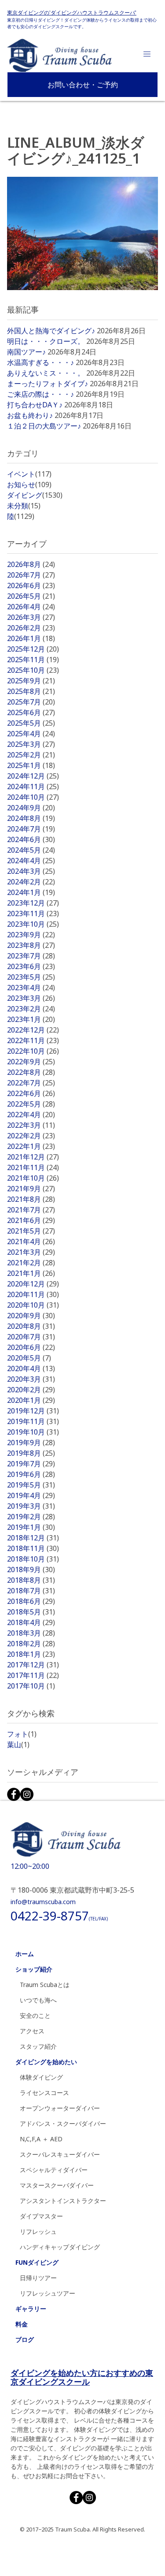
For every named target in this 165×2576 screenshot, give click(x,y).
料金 (22, 2324)
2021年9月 (31, 1189)
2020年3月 (31, 1379)
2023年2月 (31, 1009)
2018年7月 (31, 1591)
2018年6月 (31, 1601)
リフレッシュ (38, 2231)
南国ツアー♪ (26, 352)
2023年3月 (31, 998)
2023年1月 (31, 1019)
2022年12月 (33, 1030)
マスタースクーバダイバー (57, 2185)
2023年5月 (31, 977)
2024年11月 (33, 787)
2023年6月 (31, 966)
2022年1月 (31, 1146)
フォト (22, 1734)
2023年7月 (31, 956)
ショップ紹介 (34, 1969)
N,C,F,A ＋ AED (41, 2139)
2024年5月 (31, 850)
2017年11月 (33, 1675)
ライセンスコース (44, 2093)
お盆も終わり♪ (30, 415)
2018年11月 (33, 1548)
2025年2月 (31, 755)
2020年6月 (31, 1347)
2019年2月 (31, 1517)
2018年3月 (31, 1633)
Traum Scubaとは (45, 1985)
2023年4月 (31, 988)
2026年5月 (31, 596)
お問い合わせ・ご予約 (83, 85)
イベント (29, 474)
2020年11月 (33, 1294)
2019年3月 (31, 1506)
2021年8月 (31, 1199)
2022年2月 (31, 1136)
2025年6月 (31, 712)
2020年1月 (31, 1400)
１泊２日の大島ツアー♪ (44, 426)
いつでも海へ (38, 2000)
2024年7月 (31, 829)
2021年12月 (33, 1157)
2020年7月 (31, 1337)
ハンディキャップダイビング (60, 2247)
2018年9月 (31, 1569)
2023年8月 (31, 945)
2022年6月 (31, 1093)
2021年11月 (33, 1167)
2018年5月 (31, 1612)
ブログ (25, 2339)
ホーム (25, 1954)
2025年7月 (31, 702)
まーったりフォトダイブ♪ (48, 384)
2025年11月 (33, 660)
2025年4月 (31, 734)
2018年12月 (33, 1538)
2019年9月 (31, 1443)
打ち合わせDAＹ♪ (35, 405)
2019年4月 (31, 1495)
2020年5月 (29, 1358)
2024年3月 (31, 871)
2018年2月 (31, 1644)
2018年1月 (31, 1654)
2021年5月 (31, 1231)
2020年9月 (31, 1316)
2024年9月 (31, 808)
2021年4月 (31, 1241)
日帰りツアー (38, 2278)
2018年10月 (33, 1559)
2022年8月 (31, 1072)
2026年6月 (31, 585)
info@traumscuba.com (43, 1902)
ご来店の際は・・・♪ (40, 394)
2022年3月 (31, 1125)
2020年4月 (31, 1368)
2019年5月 (31, 1485)
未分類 (24, 506)
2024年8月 (31, 818)
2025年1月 (31, 765)
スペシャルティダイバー (54, 2170)
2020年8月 (31, 1326)
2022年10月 (33, 1051)
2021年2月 (31, 1263)
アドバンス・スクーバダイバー (63, 2123)
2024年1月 (31, 892)
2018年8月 (31, 1580)
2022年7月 (31, 1083)
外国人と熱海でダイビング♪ (51, 331)
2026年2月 (31, 628)
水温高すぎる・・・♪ (40, 362)
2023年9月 (31, 935)
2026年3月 (31, 617)
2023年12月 (33, 903)
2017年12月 (33, 1665)
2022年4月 (31, 1115)
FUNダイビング (37, 2262)
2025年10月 (33, 670)
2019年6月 (31, 1474)
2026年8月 (31, 564)
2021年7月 (31, 1210)
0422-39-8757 (59, 1916)
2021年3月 (31, 1252)
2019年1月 (31, 1527)
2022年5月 (31, 1104)
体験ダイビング (41, 2077)
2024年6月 (31, 839)
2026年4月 (31, 607)
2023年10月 (33, 924)
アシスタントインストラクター (63, 2201)
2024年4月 (31, 861)
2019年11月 (33, 1421)
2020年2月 (31, 1390)
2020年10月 (33, 1305)
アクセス (32, 2031)
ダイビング (35, 495)
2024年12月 (33, 776)
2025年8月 (31, 691)
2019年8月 (31, 1453)
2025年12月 (33, 649)
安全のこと (35, 2015)
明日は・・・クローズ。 (46, 341)
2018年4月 (31, 1622)
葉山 (18, 1745)
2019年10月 (33, 1432)
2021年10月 (33, 1178)
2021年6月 (31, 1220)
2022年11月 (33, 1040)
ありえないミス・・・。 (46, 373)
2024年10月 (33, 797)
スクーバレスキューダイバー (60, 2154)
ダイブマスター (41, 2216)
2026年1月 (31, 638)
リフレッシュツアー (48, 2293)
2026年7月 (31, 575)
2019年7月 (31, 1464)
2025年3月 (31, 744)
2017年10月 (31, 1686)
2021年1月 (31, 1273)
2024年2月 (31, 882)
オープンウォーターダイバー (60, 2108)
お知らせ (29, 485)
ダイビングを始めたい (46, 2062)
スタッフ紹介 (38, 2046)
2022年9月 (31, 1062)
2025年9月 (31, 681)
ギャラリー (31, 2309)
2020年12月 (33, 1284)
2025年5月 (31, 723)
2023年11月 (33, 913)
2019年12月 (33, 1411)
